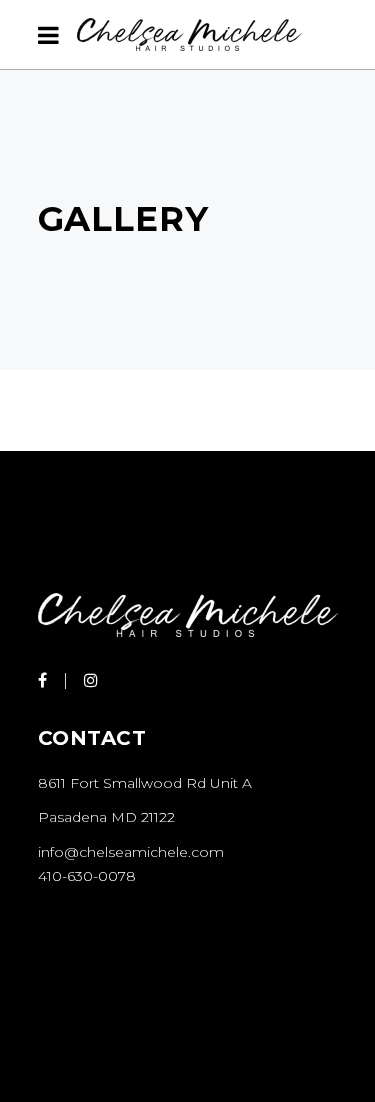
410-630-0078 (87, 876)
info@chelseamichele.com (131, 852)
